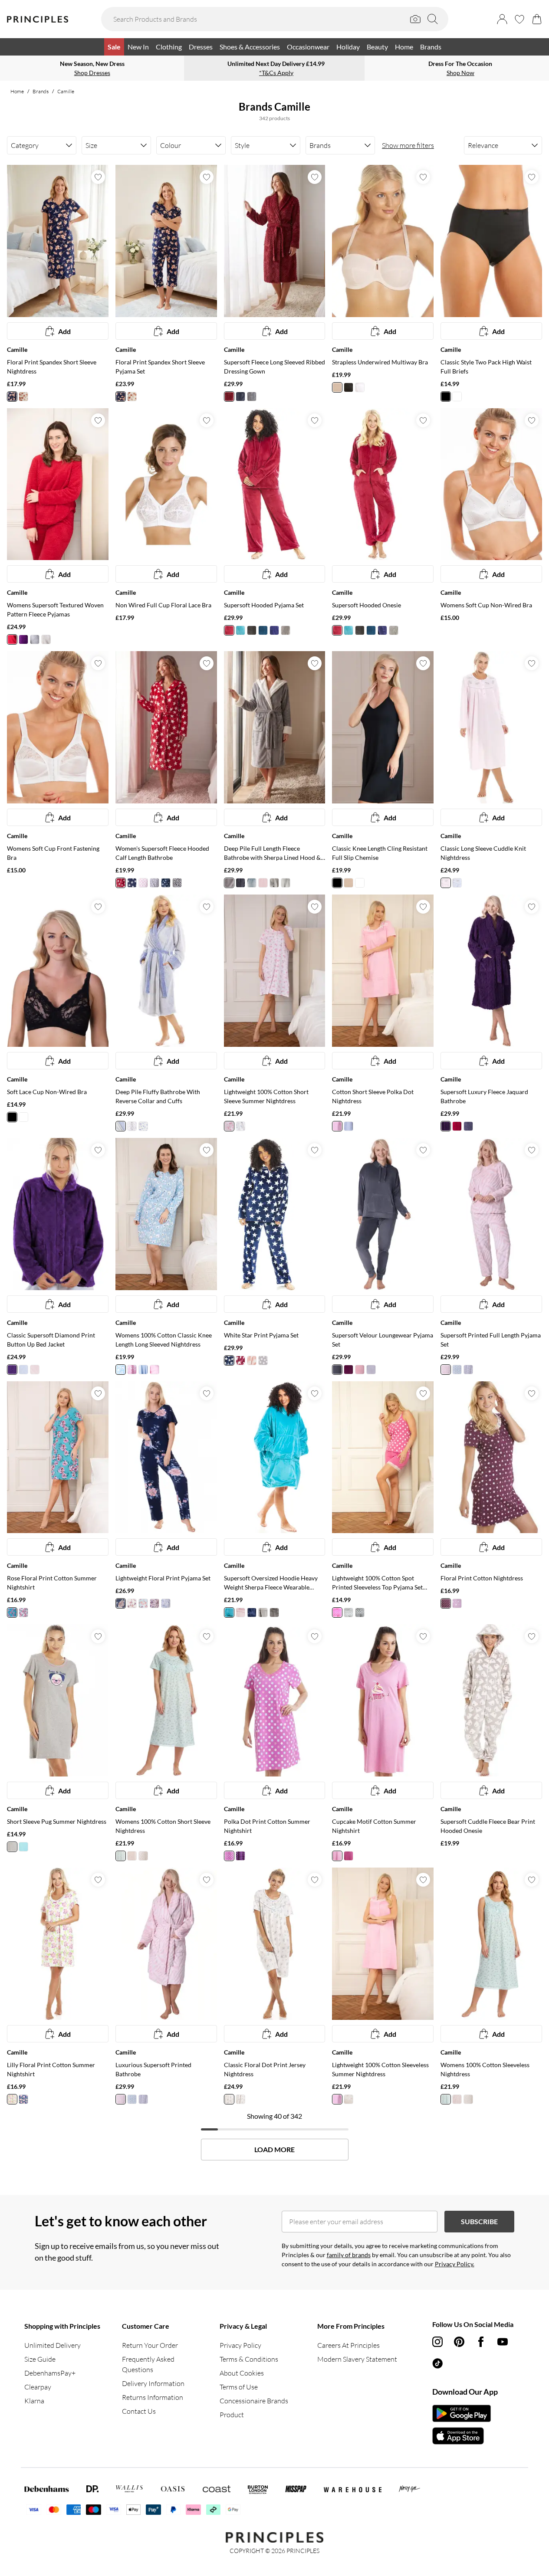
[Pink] (143, 883)
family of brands (349, 2255)
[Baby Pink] (446, 883)
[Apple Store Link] (462, 2436)
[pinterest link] (459, 2342)
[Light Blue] (240, 630)
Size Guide (40, 2359)
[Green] (12, 1612)
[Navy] (274, 630)
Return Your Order (150, 2345)
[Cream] (23, 397)
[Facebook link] (481, 2342)
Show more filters (408, 145)
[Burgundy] (229, 397)
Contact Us (139, 2411)
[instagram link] (437, 2342)
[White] (360, 387)
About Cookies (242, 2373)
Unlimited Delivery (53, 2345)
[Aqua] (457, 1370)
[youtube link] (503, 2342)
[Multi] (177, 883)
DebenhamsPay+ (50, 2373)
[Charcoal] (252, 630)
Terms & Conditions (249, 2359)
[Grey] (35, 639)
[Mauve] (155, 1603)
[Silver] (229, 883)
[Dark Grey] (240, 397)
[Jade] (263, 630)
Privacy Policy (240, 2345)
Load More (274, 2150)
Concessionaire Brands (254, 2401)
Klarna (34, 2401)
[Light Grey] (252, 397)
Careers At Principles (348, 2345)
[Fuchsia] (348, 1856)
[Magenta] (229, 630)
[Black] (348, 387)
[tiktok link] (437, 2363)
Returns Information (153, 2397)
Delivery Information (153, 2383)
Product (232, 2415)
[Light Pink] (35, 1370)
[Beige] (337, 387)
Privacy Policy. (455, 2264)
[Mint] (121, 1856)
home (17, 91)
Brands (41, 91)
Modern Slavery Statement (357, 2359)
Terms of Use (239, 2387)
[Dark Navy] (121, 1603)
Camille (66, 91)
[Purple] (23, 639)
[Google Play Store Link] (462, 2413)
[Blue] (12, 397)
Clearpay (38, 2387)
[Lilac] (457, 1603)
